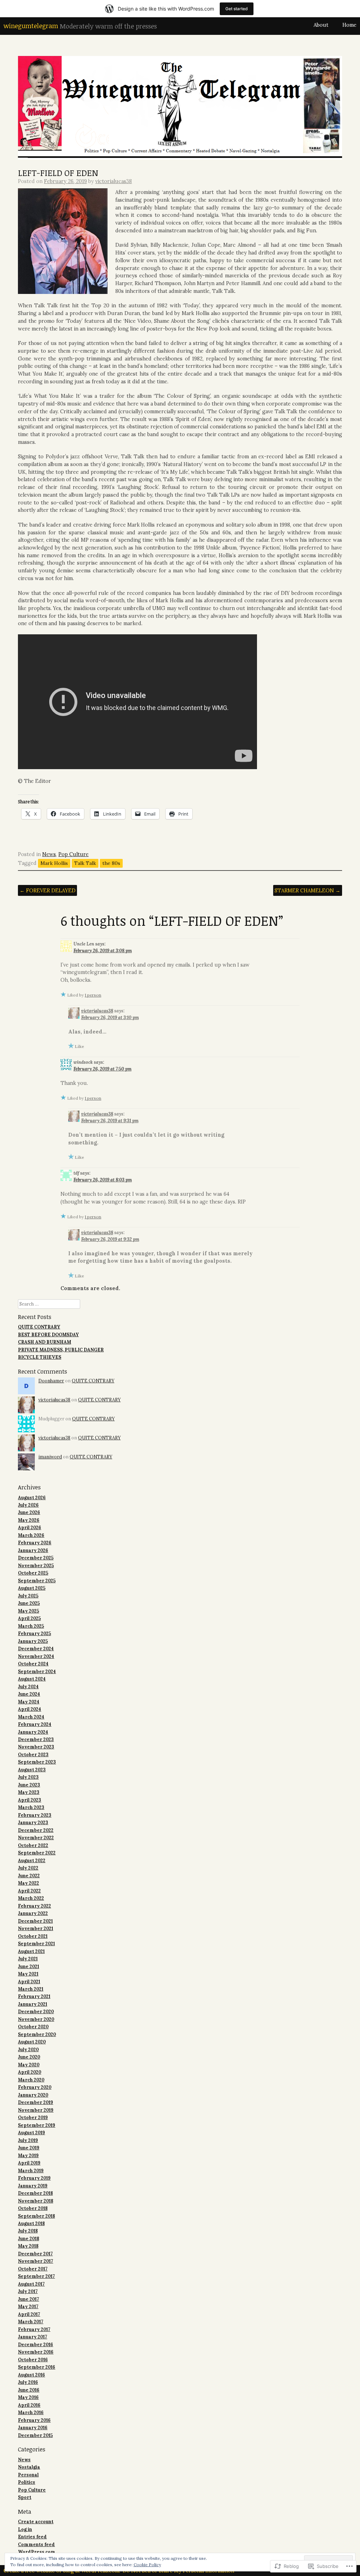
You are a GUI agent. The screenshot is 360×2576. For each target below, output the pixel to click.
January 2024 (33, 1732)
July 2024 (28, 1686)
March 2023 (31, 1807)
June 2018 (28, 2238)
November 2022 (36, 1837)
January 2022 (33, 1913)
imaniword (50, 1457)
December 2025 (36, 1558)
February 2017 (34, 2329)
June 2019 (29, 2148)
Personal (28, 2475)
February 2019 (34, 2178)
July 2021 (28, 1959)
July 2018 (28, 2231)
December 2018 (35, 2193)
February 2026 (35, 1543)
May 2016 (28, 2397)
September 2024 (37, 1671)
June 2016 (29, 2390)
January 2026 (33, 1550)
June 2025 (29, 1603)
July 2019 (28, 2140)
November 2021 (36, 1928)
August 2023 (32, 1770)
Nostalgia (29, 2467)
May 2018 (28, 2246)
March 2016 (31, 2412)
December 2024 (36, 1648)
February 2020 (35, 2087)
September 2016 (37, 2367)
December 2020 (36, 2011)
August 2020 (32, 2042)
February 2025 (34, 1633)
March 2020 (31, 2080)
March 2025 (31, 1626)
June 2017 (28, 2299)
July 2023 (28, 1777)
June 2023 (29, 1785)
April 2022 (29, 1891)
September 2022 (37, 1853)
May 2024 (29, 1702)
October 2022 (33, 1845)
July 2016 (28, 2382)
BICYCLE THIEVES (40, 1357)
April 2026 (30, 1527)
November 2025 (36, 1565)
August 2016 (31, 2375)
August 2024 (32, 1679)
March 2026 (31, 1535)
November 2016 (36, 2352)
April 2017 (29, 2314)
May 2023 (29, 1792)
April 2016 (29, 2405)
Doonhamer (51, 1381)
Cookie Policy (147, 2565)
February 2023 (35, 1815)
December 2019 (36, 2102)
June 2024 (29, 1694)
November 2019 (36, 2110)
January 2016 (33, 2427)
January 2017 (33, 2337)
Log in (25, 2529)
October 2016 (33, 2360)
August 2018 (31, 2223)
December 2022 (36, 1830)
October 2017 (33, 2269)
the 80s (111, 863)
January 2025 (33, 1641)
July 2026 (28, 1505)
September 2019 (37, 2125)
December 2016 (36, 2344)
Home (349, 25)
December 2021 (35, 1921)
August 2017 (31, 2284)
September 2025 (37, 1581)
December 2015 (35, 2435)
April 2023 (30, 1800)
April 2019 (29, 2163)
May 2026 (29, 1520)
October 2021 (33, 1936)
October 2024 (33, 1664)
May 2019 (28, 2155)
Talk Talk (85, 863)
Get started (237, 9)
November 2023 (36, 1747)
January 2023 (33, 1822)
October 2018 (33, 2208)
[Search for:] (49, 1304)
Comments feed (36, 2544)
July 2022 (28, 1868)
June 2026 (29, 1512)
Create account (36, 2521)
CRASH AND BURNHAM (44, 1342)
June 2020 (29, 2057)
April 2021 (29, 1981)
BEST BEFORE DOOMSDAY (48, 1334)
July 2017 (28, 2291)
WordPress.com (37, 2552)
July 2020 (28, 2049)
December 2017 (35, 2254)
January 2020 (33, 2095)
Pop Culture (73, 854)
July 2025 (28, 1596)
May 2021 (28, 1974)
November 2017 (36, 2261)
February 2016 (34, 2420)
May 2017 (28, 2306)
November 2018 (36, 2201)
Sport (25, 2497)
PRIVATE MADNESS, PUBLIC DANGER (61, 1350)
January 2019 (33, 2186)
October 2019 (33, 2117)
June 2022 (29, 1876)
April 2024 (30, 1709)
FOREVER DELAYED (48, 890)
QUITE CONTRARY (39, 1327)
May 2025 (28, 1611)
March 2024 (31, 1717)
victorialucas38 (114, 181)
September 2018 (36, 2216)
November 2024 (36, 1656)
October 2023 (33, 1754)
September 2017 (36, 2276)
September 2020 (37, 2034)
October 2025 (33, 1573)
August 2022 (32, 1860)
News (49, 854)
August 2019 (31, 2132)
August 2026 (32, 1497)
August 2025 (32, 1588)
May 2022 (28, 1883)
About (321, 25)
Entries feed (32, 2537)
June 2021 (28, 1966)
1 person (93, 995)
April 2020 (30, 2072)
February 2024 (35, 1724)
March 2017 (31, 2321)
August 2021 (31, 1951)
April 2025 (29, 1618)
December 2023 (36, 1739)
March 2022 (31, 1898)
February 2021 (34, 1996)
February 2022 (34, 1906)
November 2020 (36, 2019)
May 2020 (29, 2065)
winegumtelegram (31, 26)
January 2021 (33, 2004)
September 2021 (36, 1943)
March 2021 (31, 1989)
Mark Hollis (54, 863)
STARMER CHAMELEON (307, 890)
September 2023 (37, 1762)
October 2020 (33, 2027)
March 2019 (31, 2170)
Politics (27, 2482)
